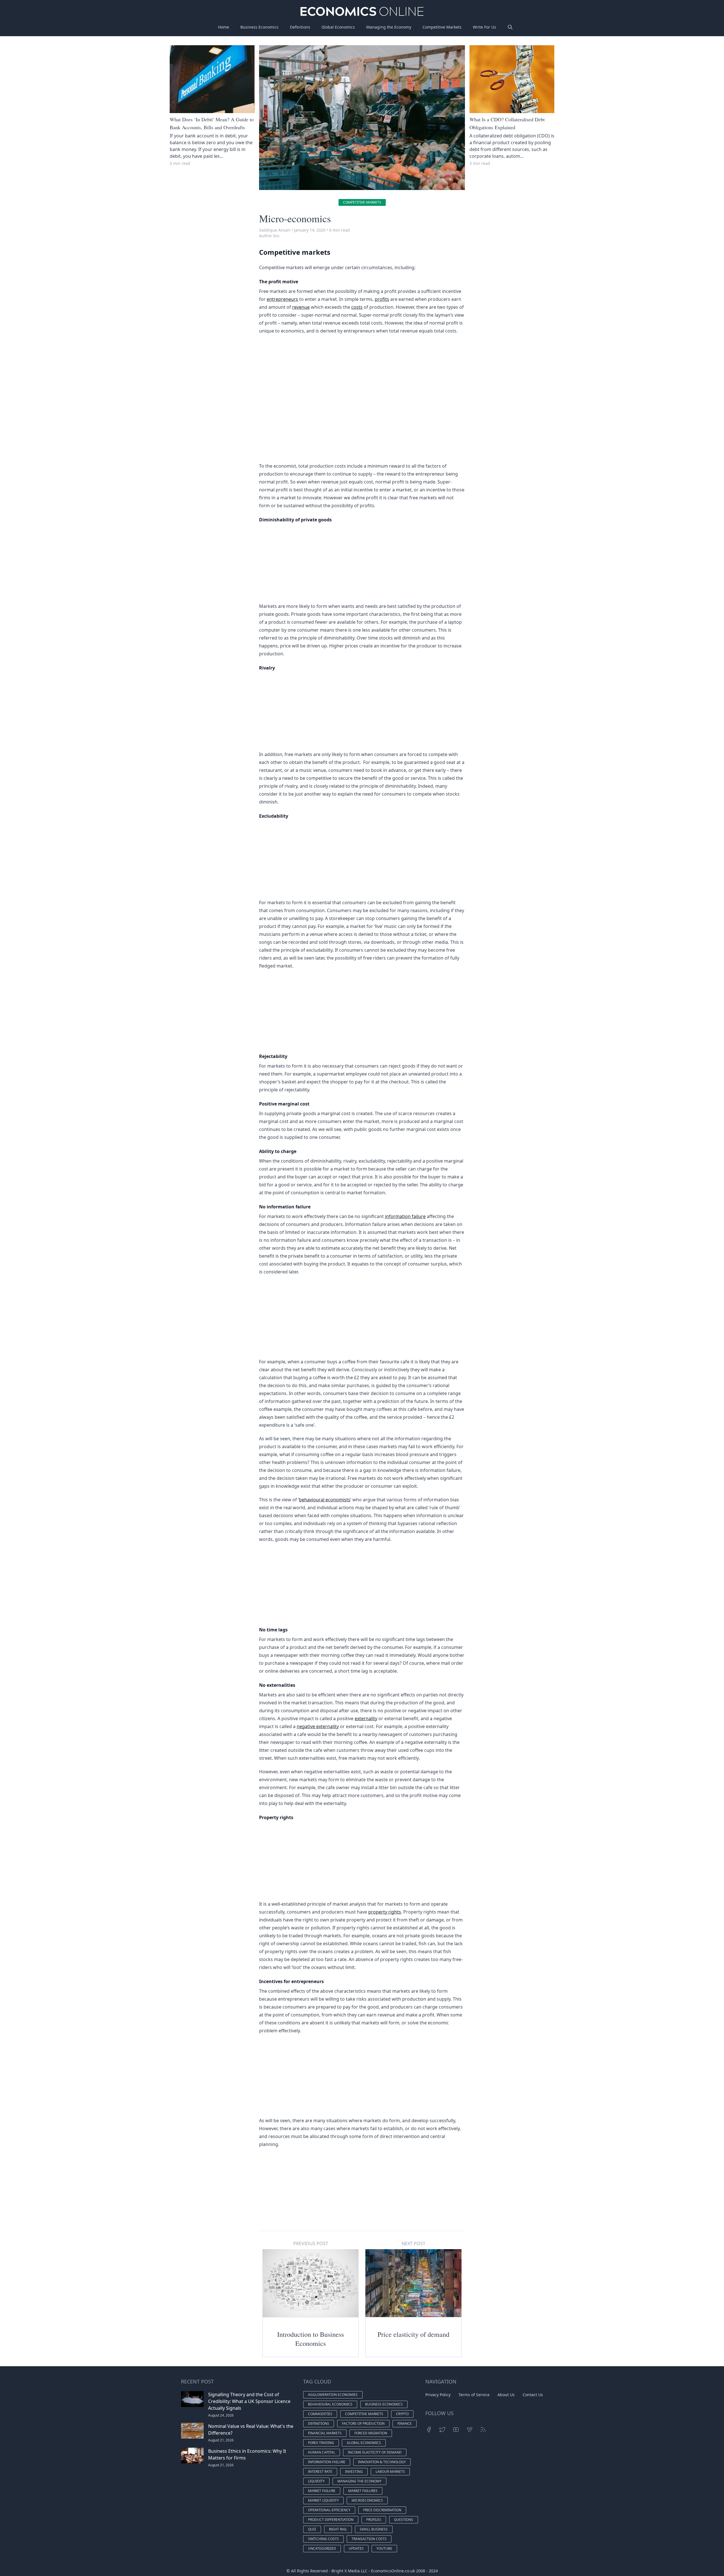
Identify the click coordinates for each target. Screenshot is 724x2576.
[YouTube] (456, 2430)
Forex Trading (321, 2443)
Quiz (312, 2529)
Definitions (300, 27)
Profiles (374, 2520)
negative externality (318, 1726)
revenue (301, 307)
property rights (385, 1912)
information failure (405, 1216)
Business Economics (259, 27)
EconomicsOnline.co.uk (393, 2571)
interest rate (320, 2472)
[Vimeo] (469, 2430)
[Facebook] (429, 2430)
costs (357, 307)
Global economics (364, 2443)
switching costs (323, 2539)
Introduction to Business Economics (311, 2339)
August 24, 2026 (221, 2415)
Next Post (413, 2244)
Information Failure (327, 2462)
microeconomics (367, 2500)
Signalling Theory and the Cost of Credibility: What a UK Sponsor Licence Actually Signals (249, 2401)
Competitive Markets (442, 27)
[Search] (510, 27)
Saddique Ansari (275, 230)
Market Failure (322, 2491)
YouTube (384, 2548)
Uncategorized (322, 2548)
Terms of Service (474, 2395)
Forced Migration (371, 2433)
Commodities (320, 2414)
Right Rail (338, 2529)
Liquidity (316, 2481)
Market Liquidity (323, 2500)
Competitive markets (362, 202)
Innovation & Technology (382, 2462)
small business (374, 2529)
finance (405, 2423)
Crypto (402, 2414)
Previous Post (311, 2244)
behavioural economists (325, 1500)
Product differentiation (331, 2520)
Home (224, 27)
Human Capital (322, 2452)
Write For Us (484, 27)
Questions (404, 2520)
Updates (356, 2548)
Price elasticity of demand (413, 2334)
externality (366, 1718)
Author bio (269, 236)
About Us (506, 2395)
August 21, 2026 (221, 2440)
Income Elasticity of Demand (375, 2452)
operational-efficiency (329, 2510)
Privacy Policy (438, 2395)
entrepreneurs (282, 299)
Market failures (363, 2491)
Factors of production (363, 2423)
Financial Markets (325, 2433)
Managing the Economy (389, 27)
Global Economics (338, 27)
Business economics (384, 2404)
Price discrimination (382, 2510)
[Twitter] (442, 2430)
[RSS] (483, 2430)
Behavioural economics (330, 2404)
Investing (354, 2472)
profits (382, 299)
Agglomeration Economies (333, 2395)
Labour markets (390, 2472)
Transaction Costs (369, 2539)
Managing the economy (359, 2481)
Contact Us (533, 2395)
